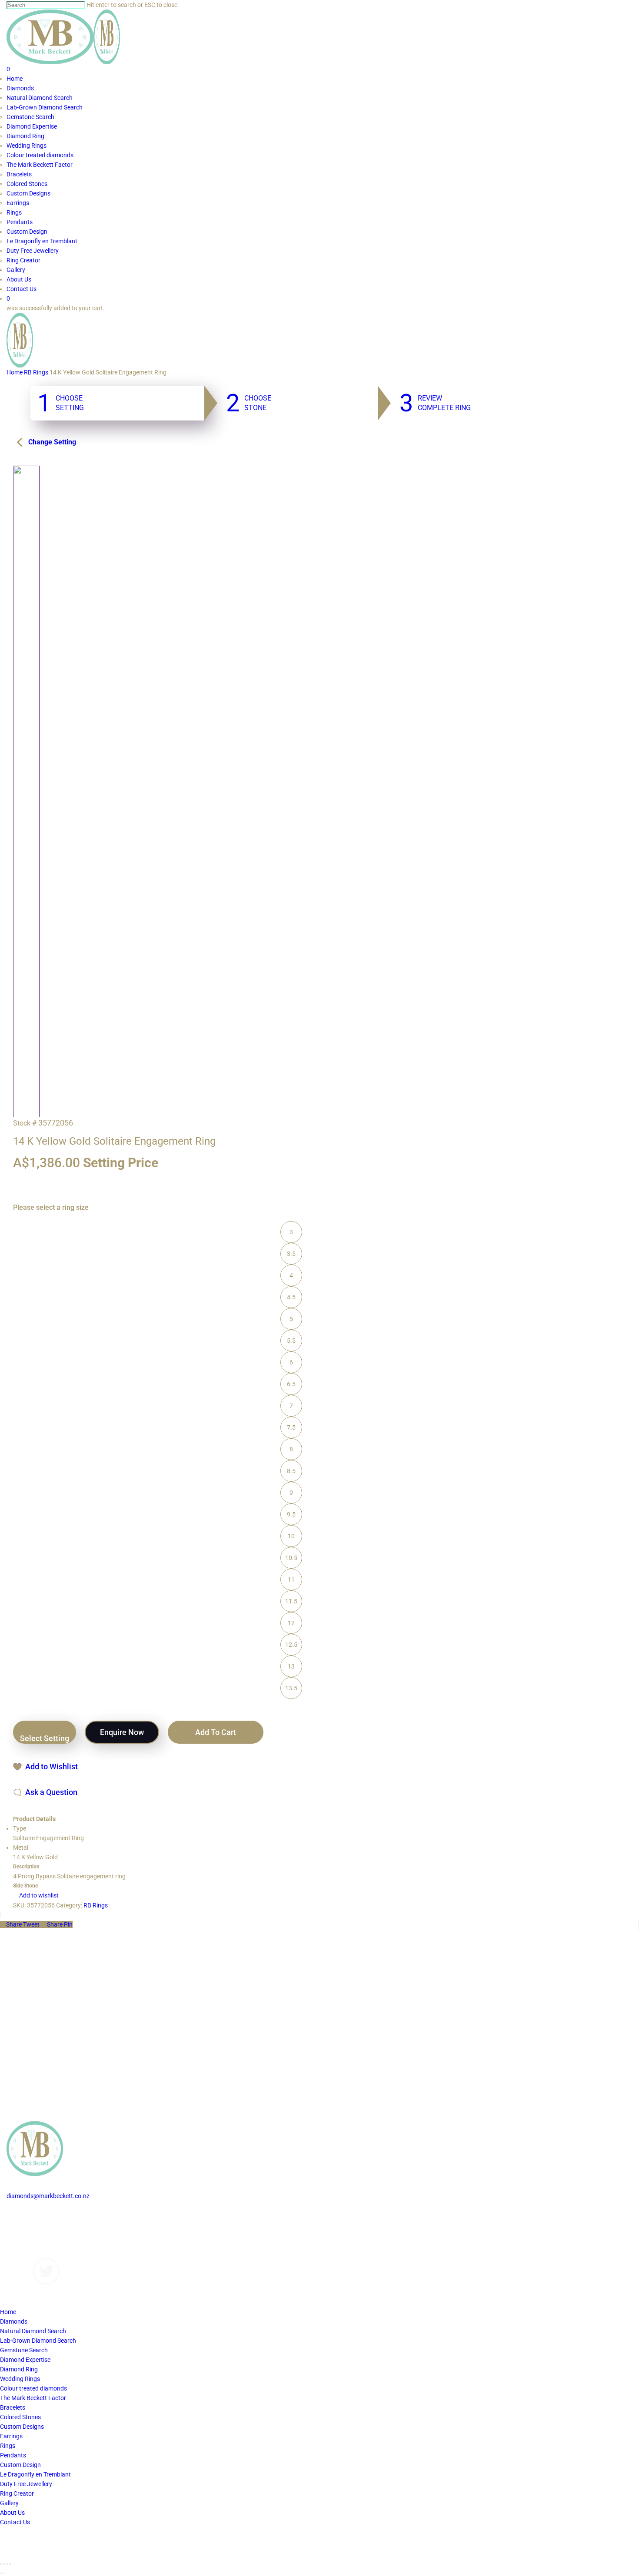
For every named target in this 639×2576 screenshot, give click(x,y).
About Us (19, 2244)
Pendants (13, 2455)
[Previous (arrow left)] (1, 2573)
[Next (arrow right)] (4, 2573)
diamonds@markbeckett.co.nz (48, 2196)
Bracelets (13, 2407)
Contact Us (22, 2253)
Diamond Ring (19, 2369)
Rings (8, 2446)
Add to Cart (216, 1732)
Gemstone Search (24, 2350)
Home (15, 372)
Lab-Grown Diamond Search (38, 2341)
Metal (21, 1848)
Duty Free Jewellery (26, 2484)
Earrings (11, 2436)
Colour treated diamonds (33, 2388)
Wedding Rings (20, 2379)
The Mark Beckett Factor (33, 2398)
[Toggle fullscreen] (7, 2564)
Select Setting (45, 1738)
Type (20, 1828)
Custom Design (20, 2465)
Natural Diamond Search (33, 2331)
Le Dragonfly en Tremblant (35, 2474)
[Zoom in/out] (10, 2564)
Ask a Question (51, 1792)
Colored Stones (20, 2417)
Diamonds (20, 2215)
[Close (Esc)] (1, 2564)
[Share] (4, 2564)
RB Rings (36, 372)
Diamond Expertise (25, 2360)
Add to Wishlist (52, 1766)
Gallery (16, 2234)
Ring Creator (17, 2493)
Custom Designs (28, 2225)
